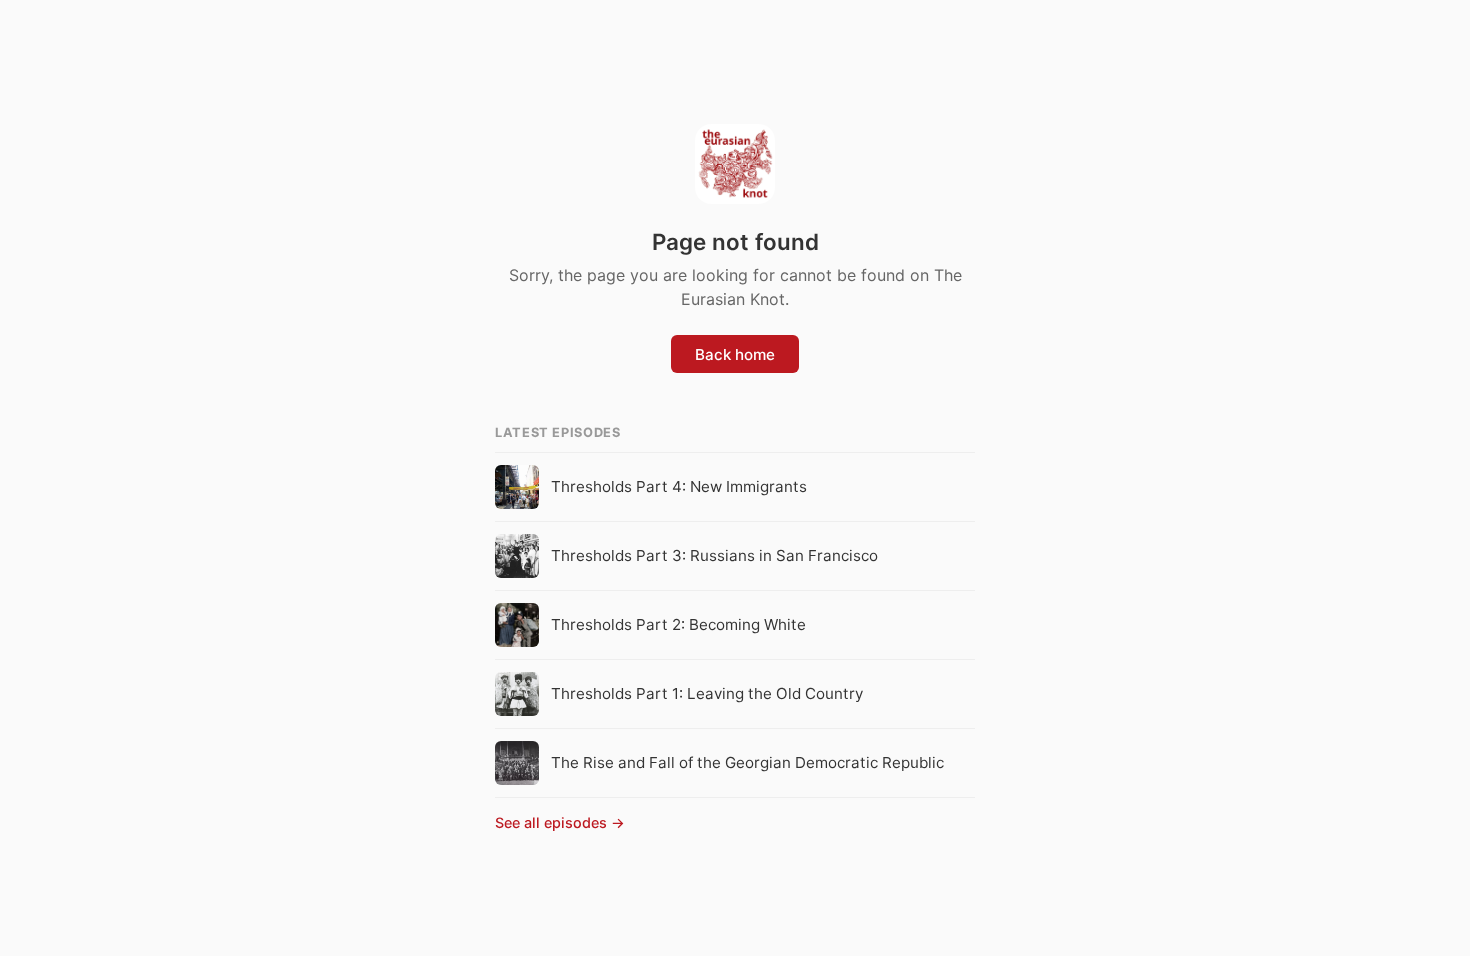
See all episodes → (560, 822)
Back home (735, 354)
